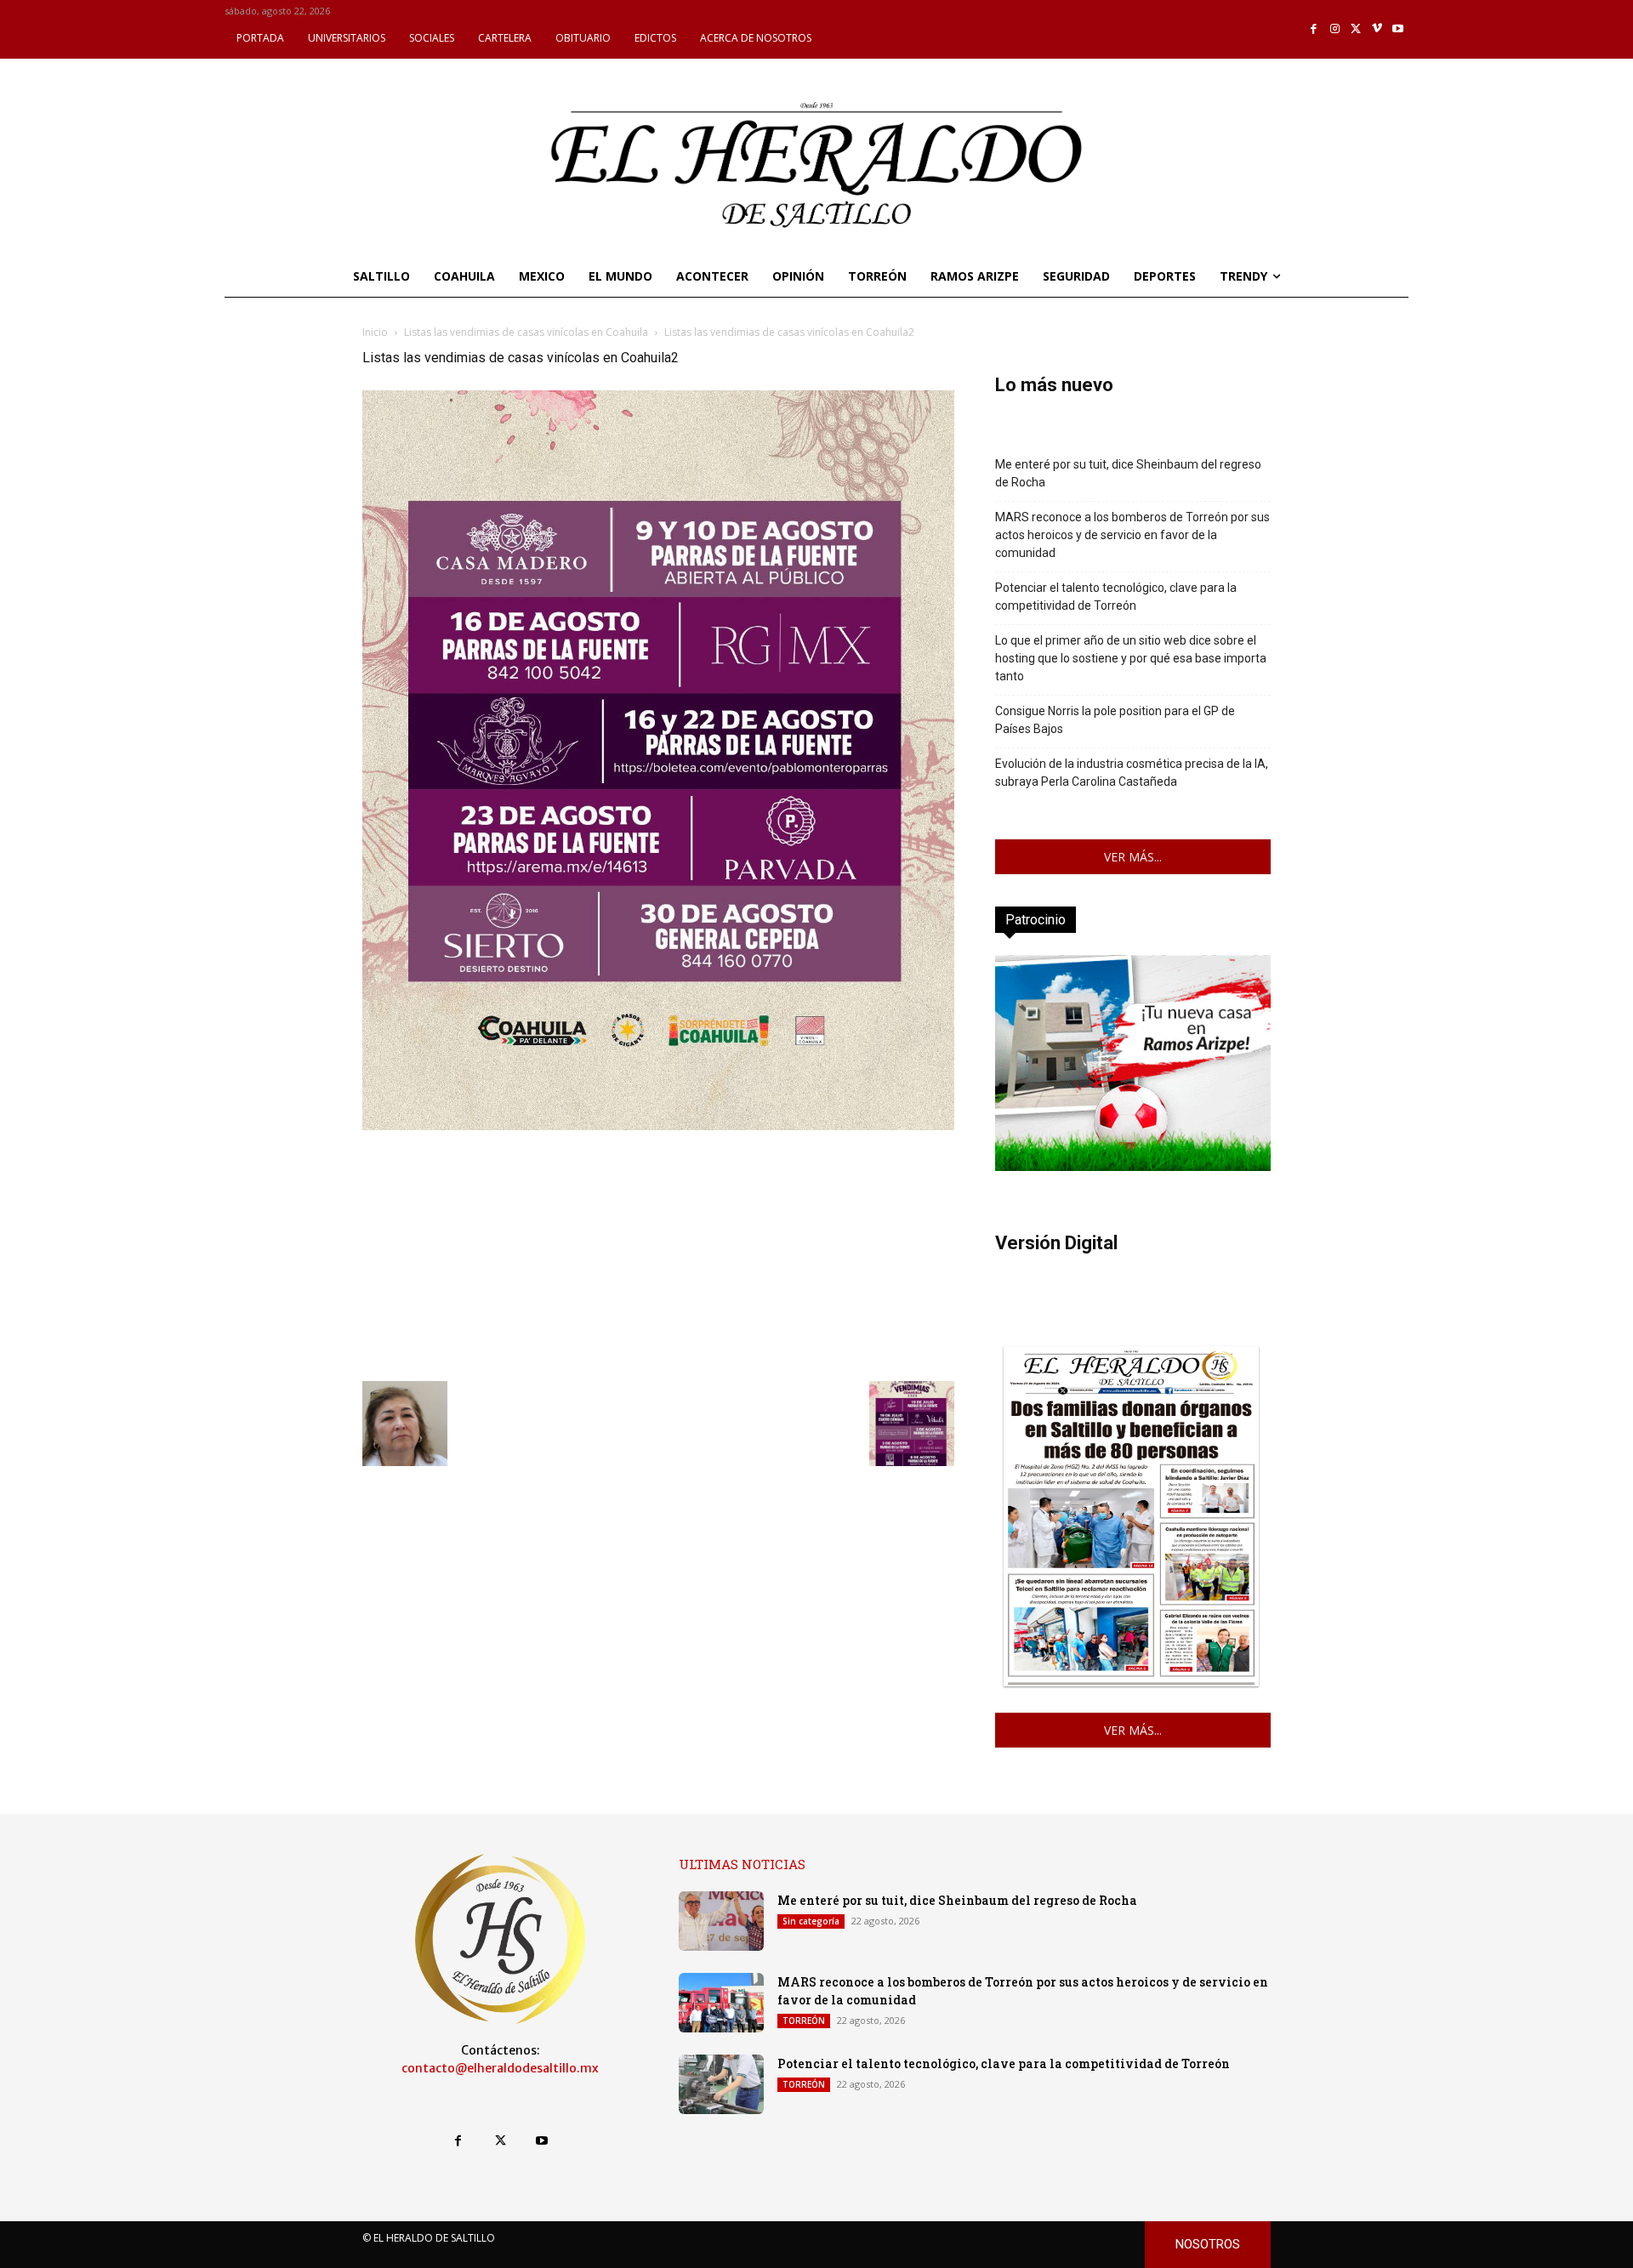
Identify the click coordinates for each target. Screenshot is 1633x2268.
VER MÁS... (1133, 857)
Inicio (375, 332)
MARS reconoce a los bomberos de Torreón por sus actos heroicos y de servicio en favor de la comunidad (1132, 535)
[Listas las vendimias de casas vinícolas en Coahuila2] (658, 1125)
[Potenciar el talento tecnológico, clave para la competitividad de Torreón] (721, 2084)
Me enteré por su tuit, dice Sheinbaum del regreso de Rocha (1128, 473)
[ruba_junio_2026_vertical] (1133, 1166)
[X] (1356, 29)
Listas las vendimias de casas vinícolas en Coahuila (526, 332)
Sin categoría (811, 1921)
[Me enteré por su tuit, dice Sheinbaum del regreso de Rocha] (721, 1921)
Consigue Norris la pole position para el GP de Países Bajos (1115, 720)
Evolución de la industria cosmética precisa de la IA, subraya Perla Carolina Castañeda (1132, 773)
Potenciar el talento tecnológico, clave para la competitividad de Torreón (1116, 597)
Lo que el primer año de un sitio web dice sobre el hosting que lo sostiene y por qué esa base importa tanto (1131, 658)
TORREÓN (804, 2021)
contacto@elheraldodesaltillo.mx (500, 2068)
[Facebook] (1314, 29)
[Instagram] (1335, 29)
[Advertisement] (658, 1253)
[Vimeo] (1377, 29)
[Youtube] (1398, 29)
